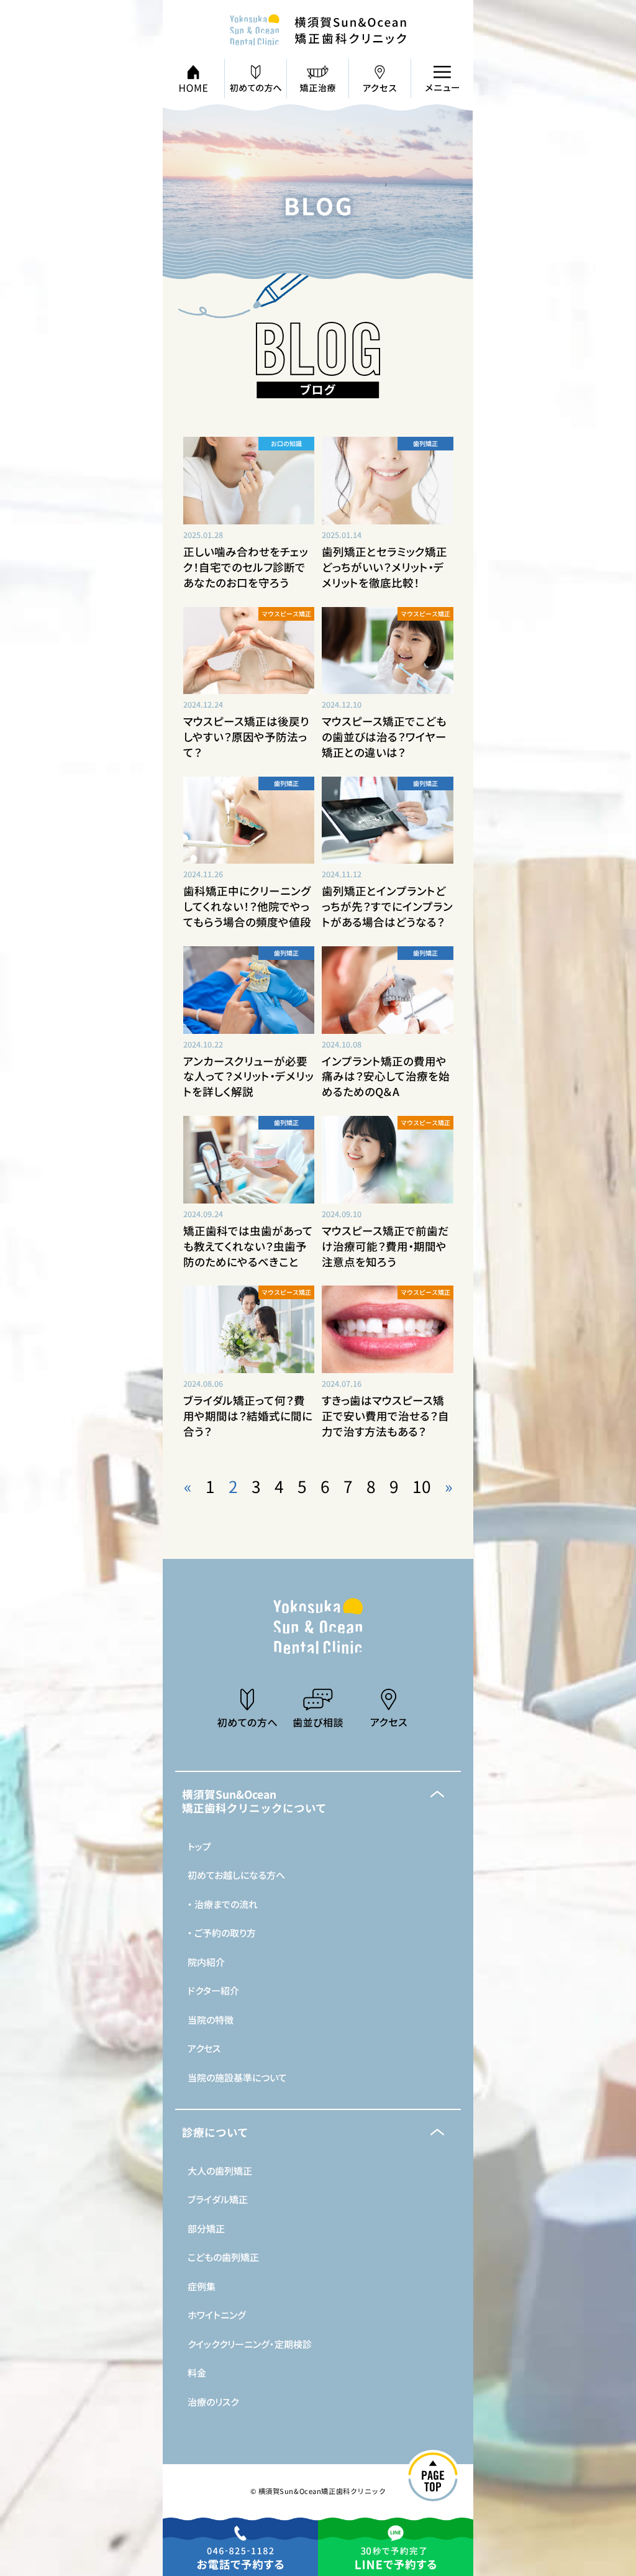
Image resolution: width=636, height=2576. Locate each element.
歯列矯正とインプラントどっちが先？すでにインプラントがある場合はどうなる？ (387, 906)
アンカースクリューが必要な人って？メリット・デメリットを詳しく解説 (248, 1076)
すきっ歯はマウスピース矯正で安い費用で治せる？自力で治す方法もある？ (385, 1416)
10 (422, 1486)
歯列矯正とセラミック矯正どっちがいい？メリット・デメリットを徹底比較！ (384, 567)
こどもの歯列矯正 (223, 2257)
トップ (199, 1846)
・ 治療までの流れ (223, 1904)
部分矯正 (206, 2228)
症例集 (202, 2286)
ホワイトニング (217, 2315)
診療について (215, 2132)
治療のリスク (213, 2402)
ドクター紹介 (213, 1990)
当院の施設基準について (237, 2077)
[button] (318, 1801)
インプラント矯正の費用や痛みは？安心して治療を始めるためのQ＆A (386, 1076)
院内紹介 (206, 1962)
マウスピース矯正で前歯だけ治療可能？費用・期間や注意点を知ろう (385, 1246)
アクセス (204, 2048)
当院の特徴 (211, 2020)
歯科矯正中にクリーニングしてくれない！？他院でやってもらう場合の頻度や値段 (247, 906)
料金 (197, 2373)
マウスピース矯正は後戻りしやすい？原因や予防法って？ (246, 737)
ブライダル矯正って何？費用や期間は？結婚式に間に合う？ (248, 1416)
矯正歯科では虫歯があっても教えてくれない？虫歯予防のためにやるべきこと (248, 1246)
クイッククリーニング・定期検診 (250, 2344)
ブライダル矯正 (218, 2199)
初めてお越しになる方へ (236, 1875)
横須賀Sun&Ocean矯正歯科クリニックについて (254, 1801)
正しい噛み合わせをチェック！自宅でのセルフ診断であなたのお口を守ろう (246, 567)
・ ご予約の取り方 (222, 1933)
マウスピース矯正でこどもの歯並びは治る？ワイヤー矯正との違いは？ (384, 737)
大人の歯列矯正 (220, 2171)
